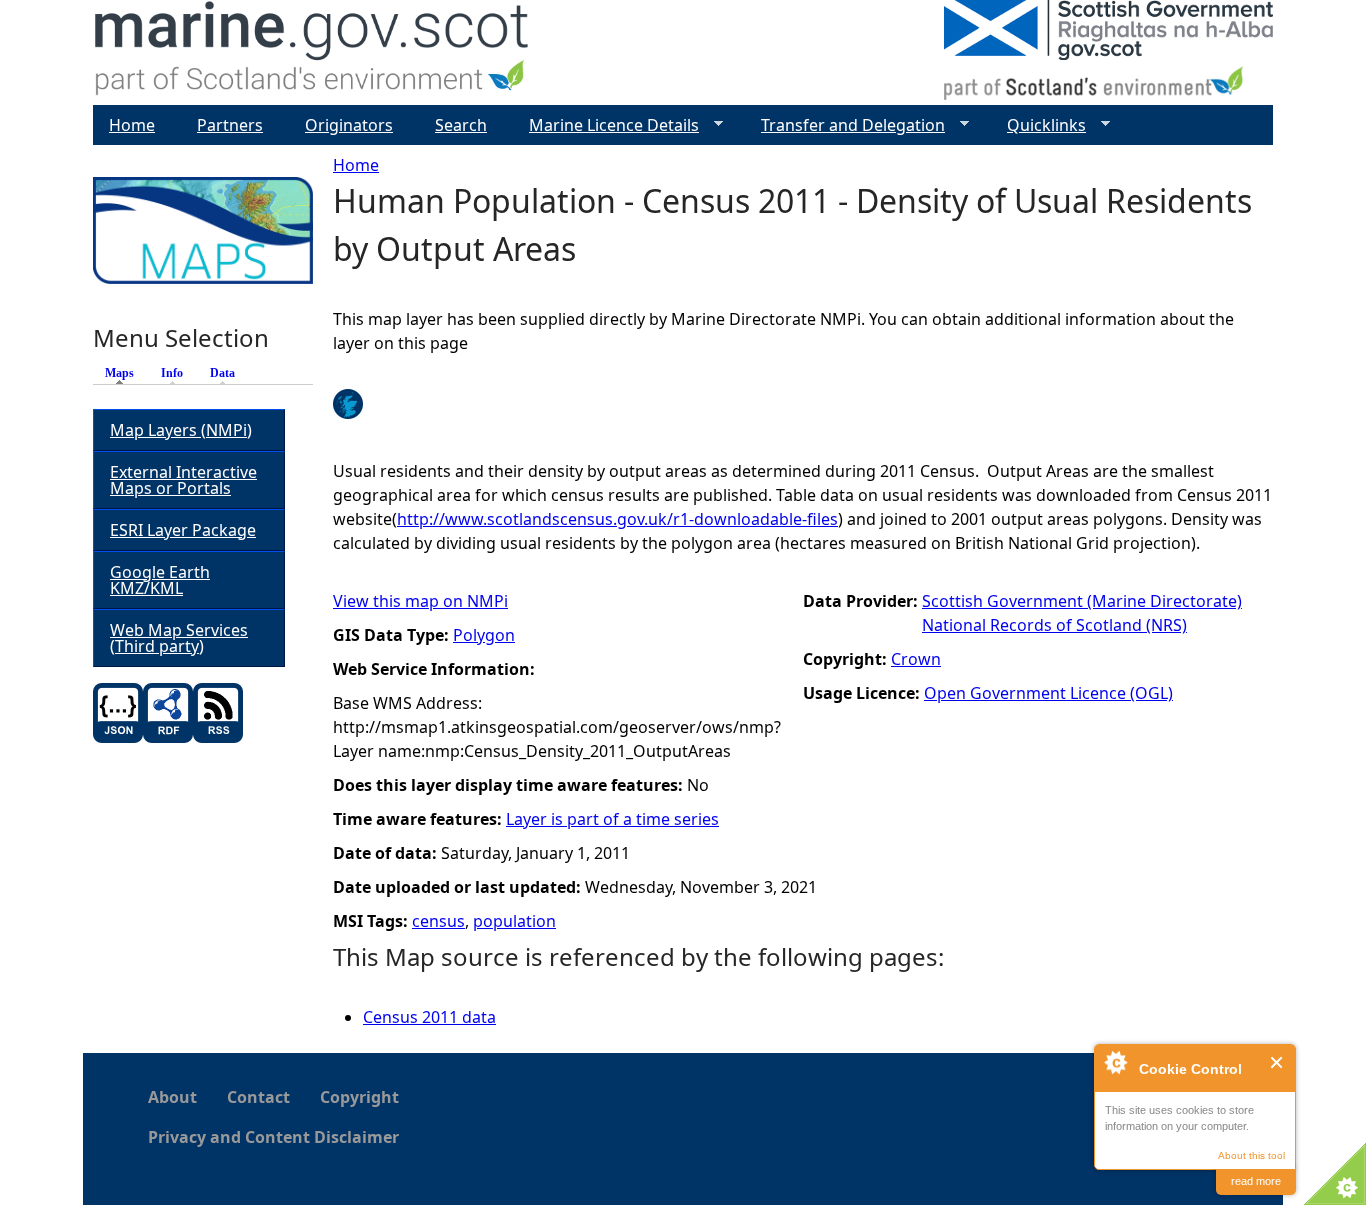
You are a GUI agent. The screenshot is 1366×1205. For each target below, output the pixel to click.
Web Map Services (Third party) (179, 638)
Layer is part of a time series (612, 819)
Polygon (484, 635)
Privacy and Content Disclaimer (273, 1137)
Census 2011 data (429, 1017)
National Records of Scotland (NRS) (1054, 625)
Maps (124, 373)
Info (172, 373)
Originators (349, 125)
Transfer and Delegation (845, 125)
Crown (916, 659)
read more (1256, 1181)
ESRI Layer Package (183, 530)
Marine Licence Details (606, 125)
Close (1277, 1062)
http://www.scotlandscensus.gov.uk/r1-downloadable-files (617, 519)
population (514, 921)
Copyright (359, 1097)
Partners (230, 125)
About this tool (1251, 1155)
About (172, 1097)
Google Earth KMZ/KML (160, 580)
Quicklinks (1038, 125)
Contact (258, 1097)
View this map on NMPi (420, 601)
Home (356, 165)
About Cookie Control (1115, 1062)
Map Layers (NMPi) (181, 430)
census (438, 921)
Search (461, 125)
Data (222, 373)
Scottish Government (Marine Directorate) (1082, 601)
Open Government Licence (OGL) (1048, 693)
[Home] (312, 52)
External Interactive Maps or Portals (183, 480)
